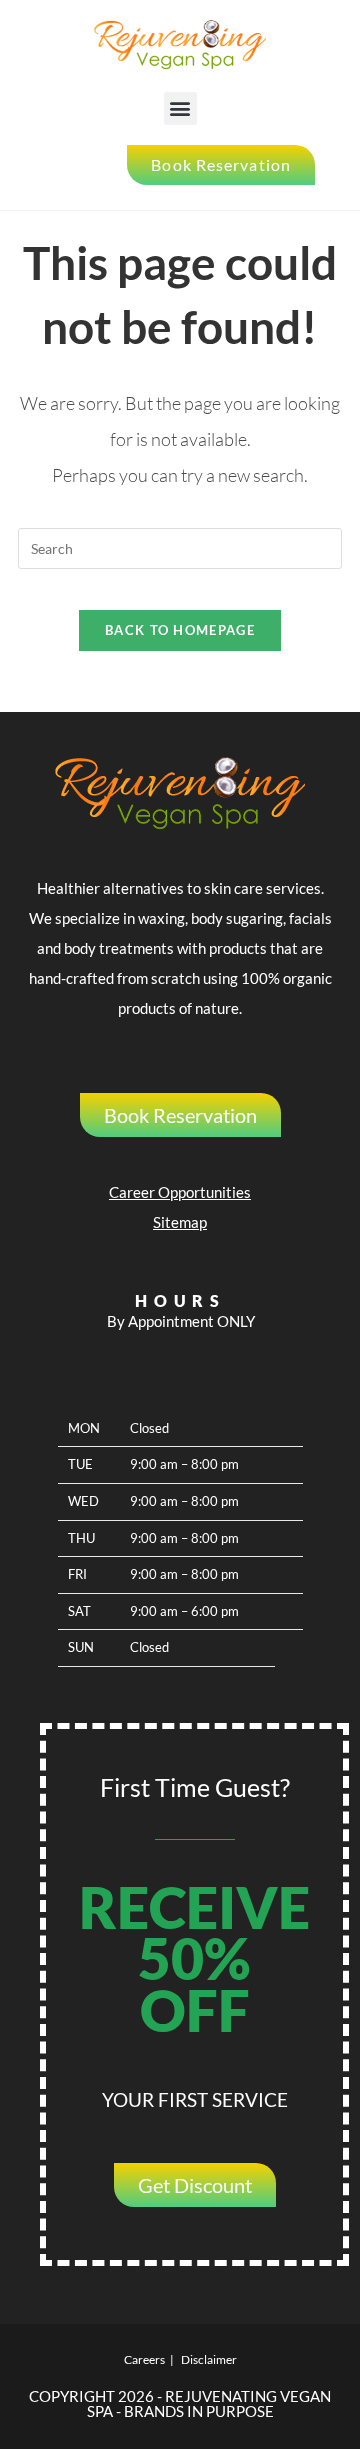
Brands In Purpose (199, 2411)
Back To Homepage (180, 630)
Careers (144, 2359)
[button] (180, 108)
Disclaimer (209, 2359)
